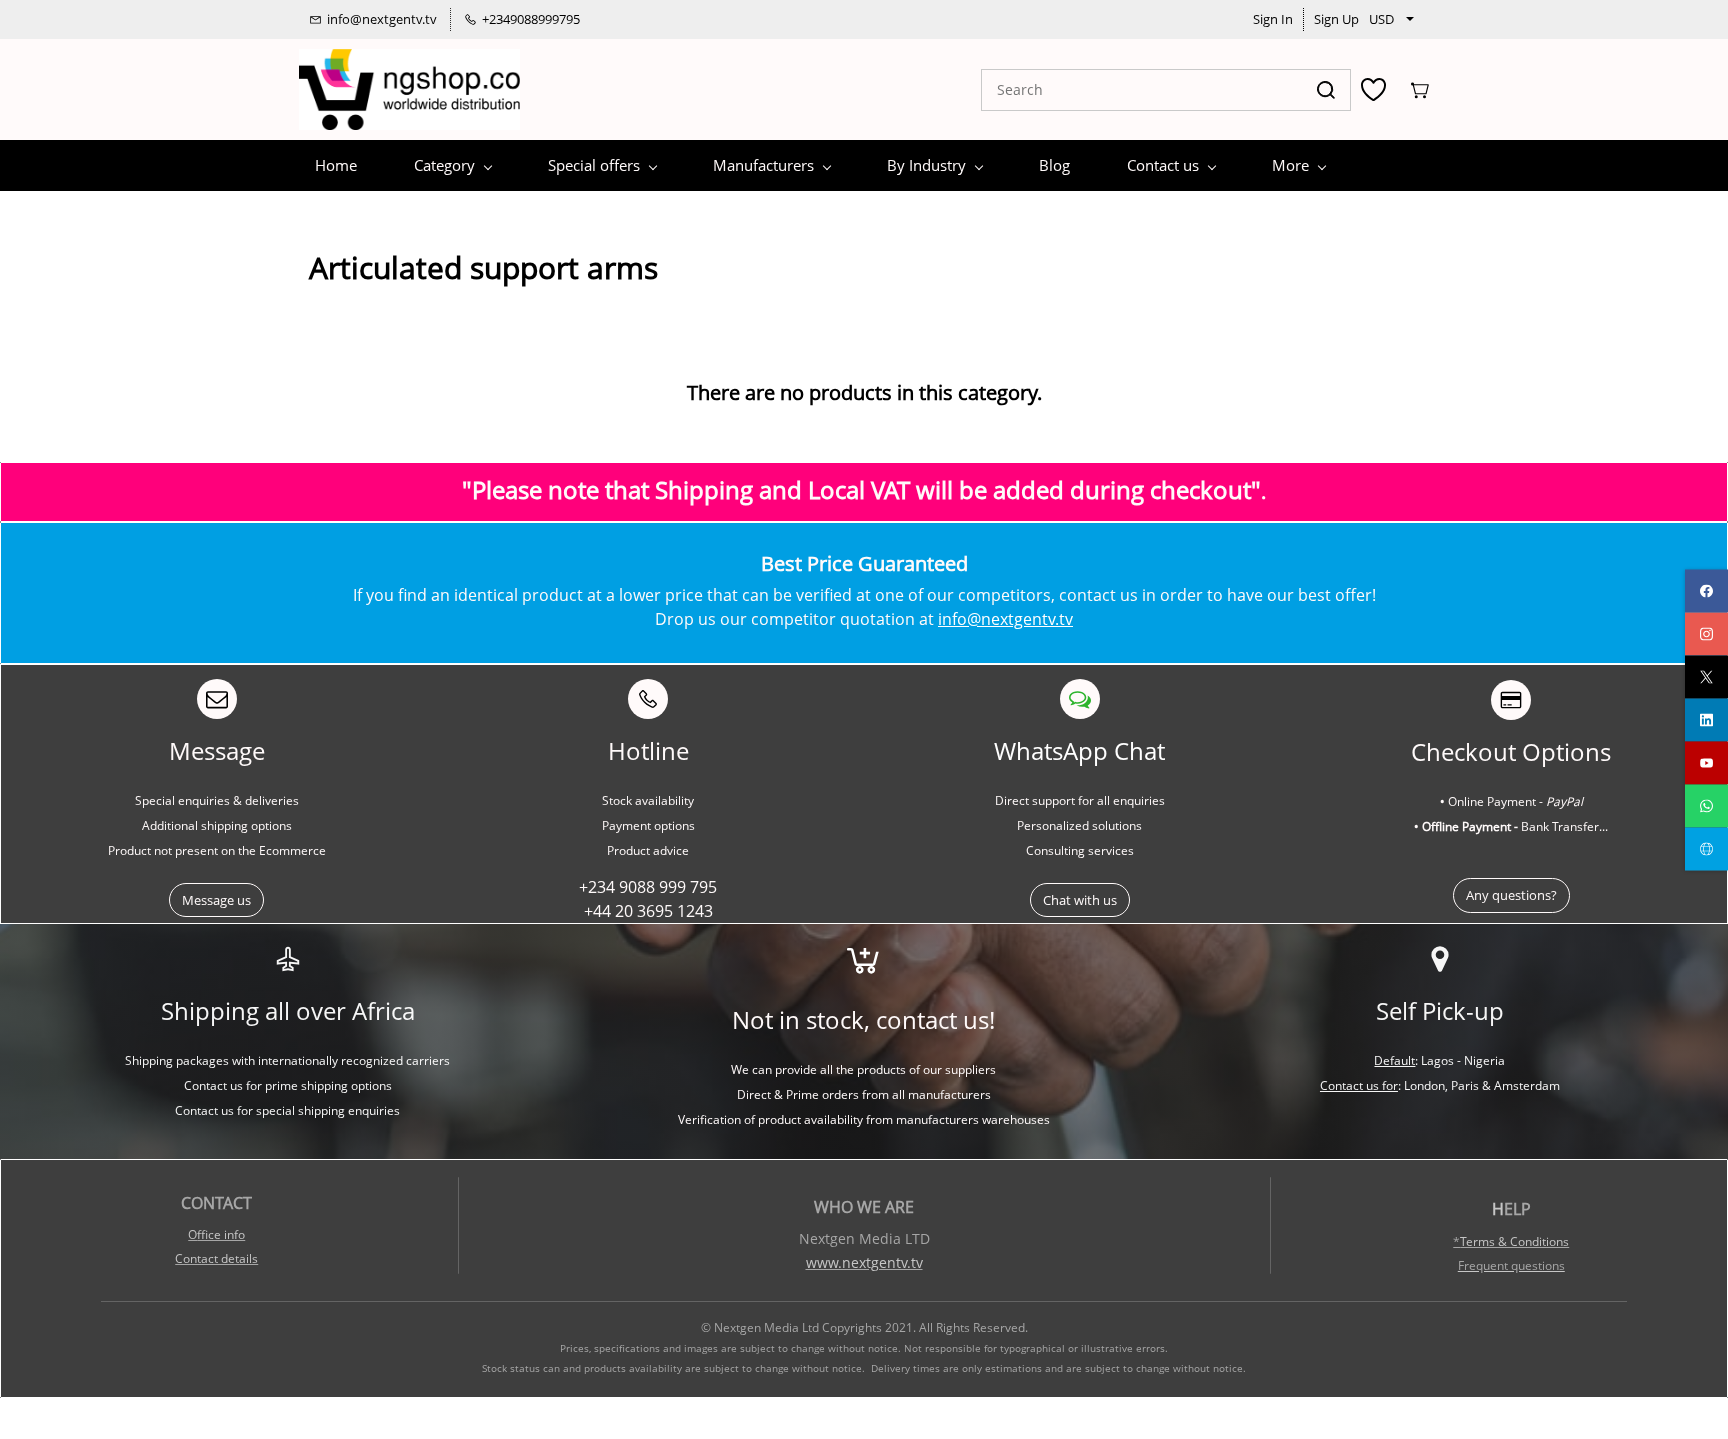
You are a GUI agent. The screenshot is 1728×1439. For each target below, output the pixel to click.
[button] (216, 900)
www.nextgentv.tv (864, 1262)
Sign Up (1336, 19)
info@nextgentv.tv (1005, 619)
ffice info (221, 1234)
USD (1381, 19)
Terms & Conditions (1514, 1241)
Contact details (216, 1258)
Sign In (1273, 19)
